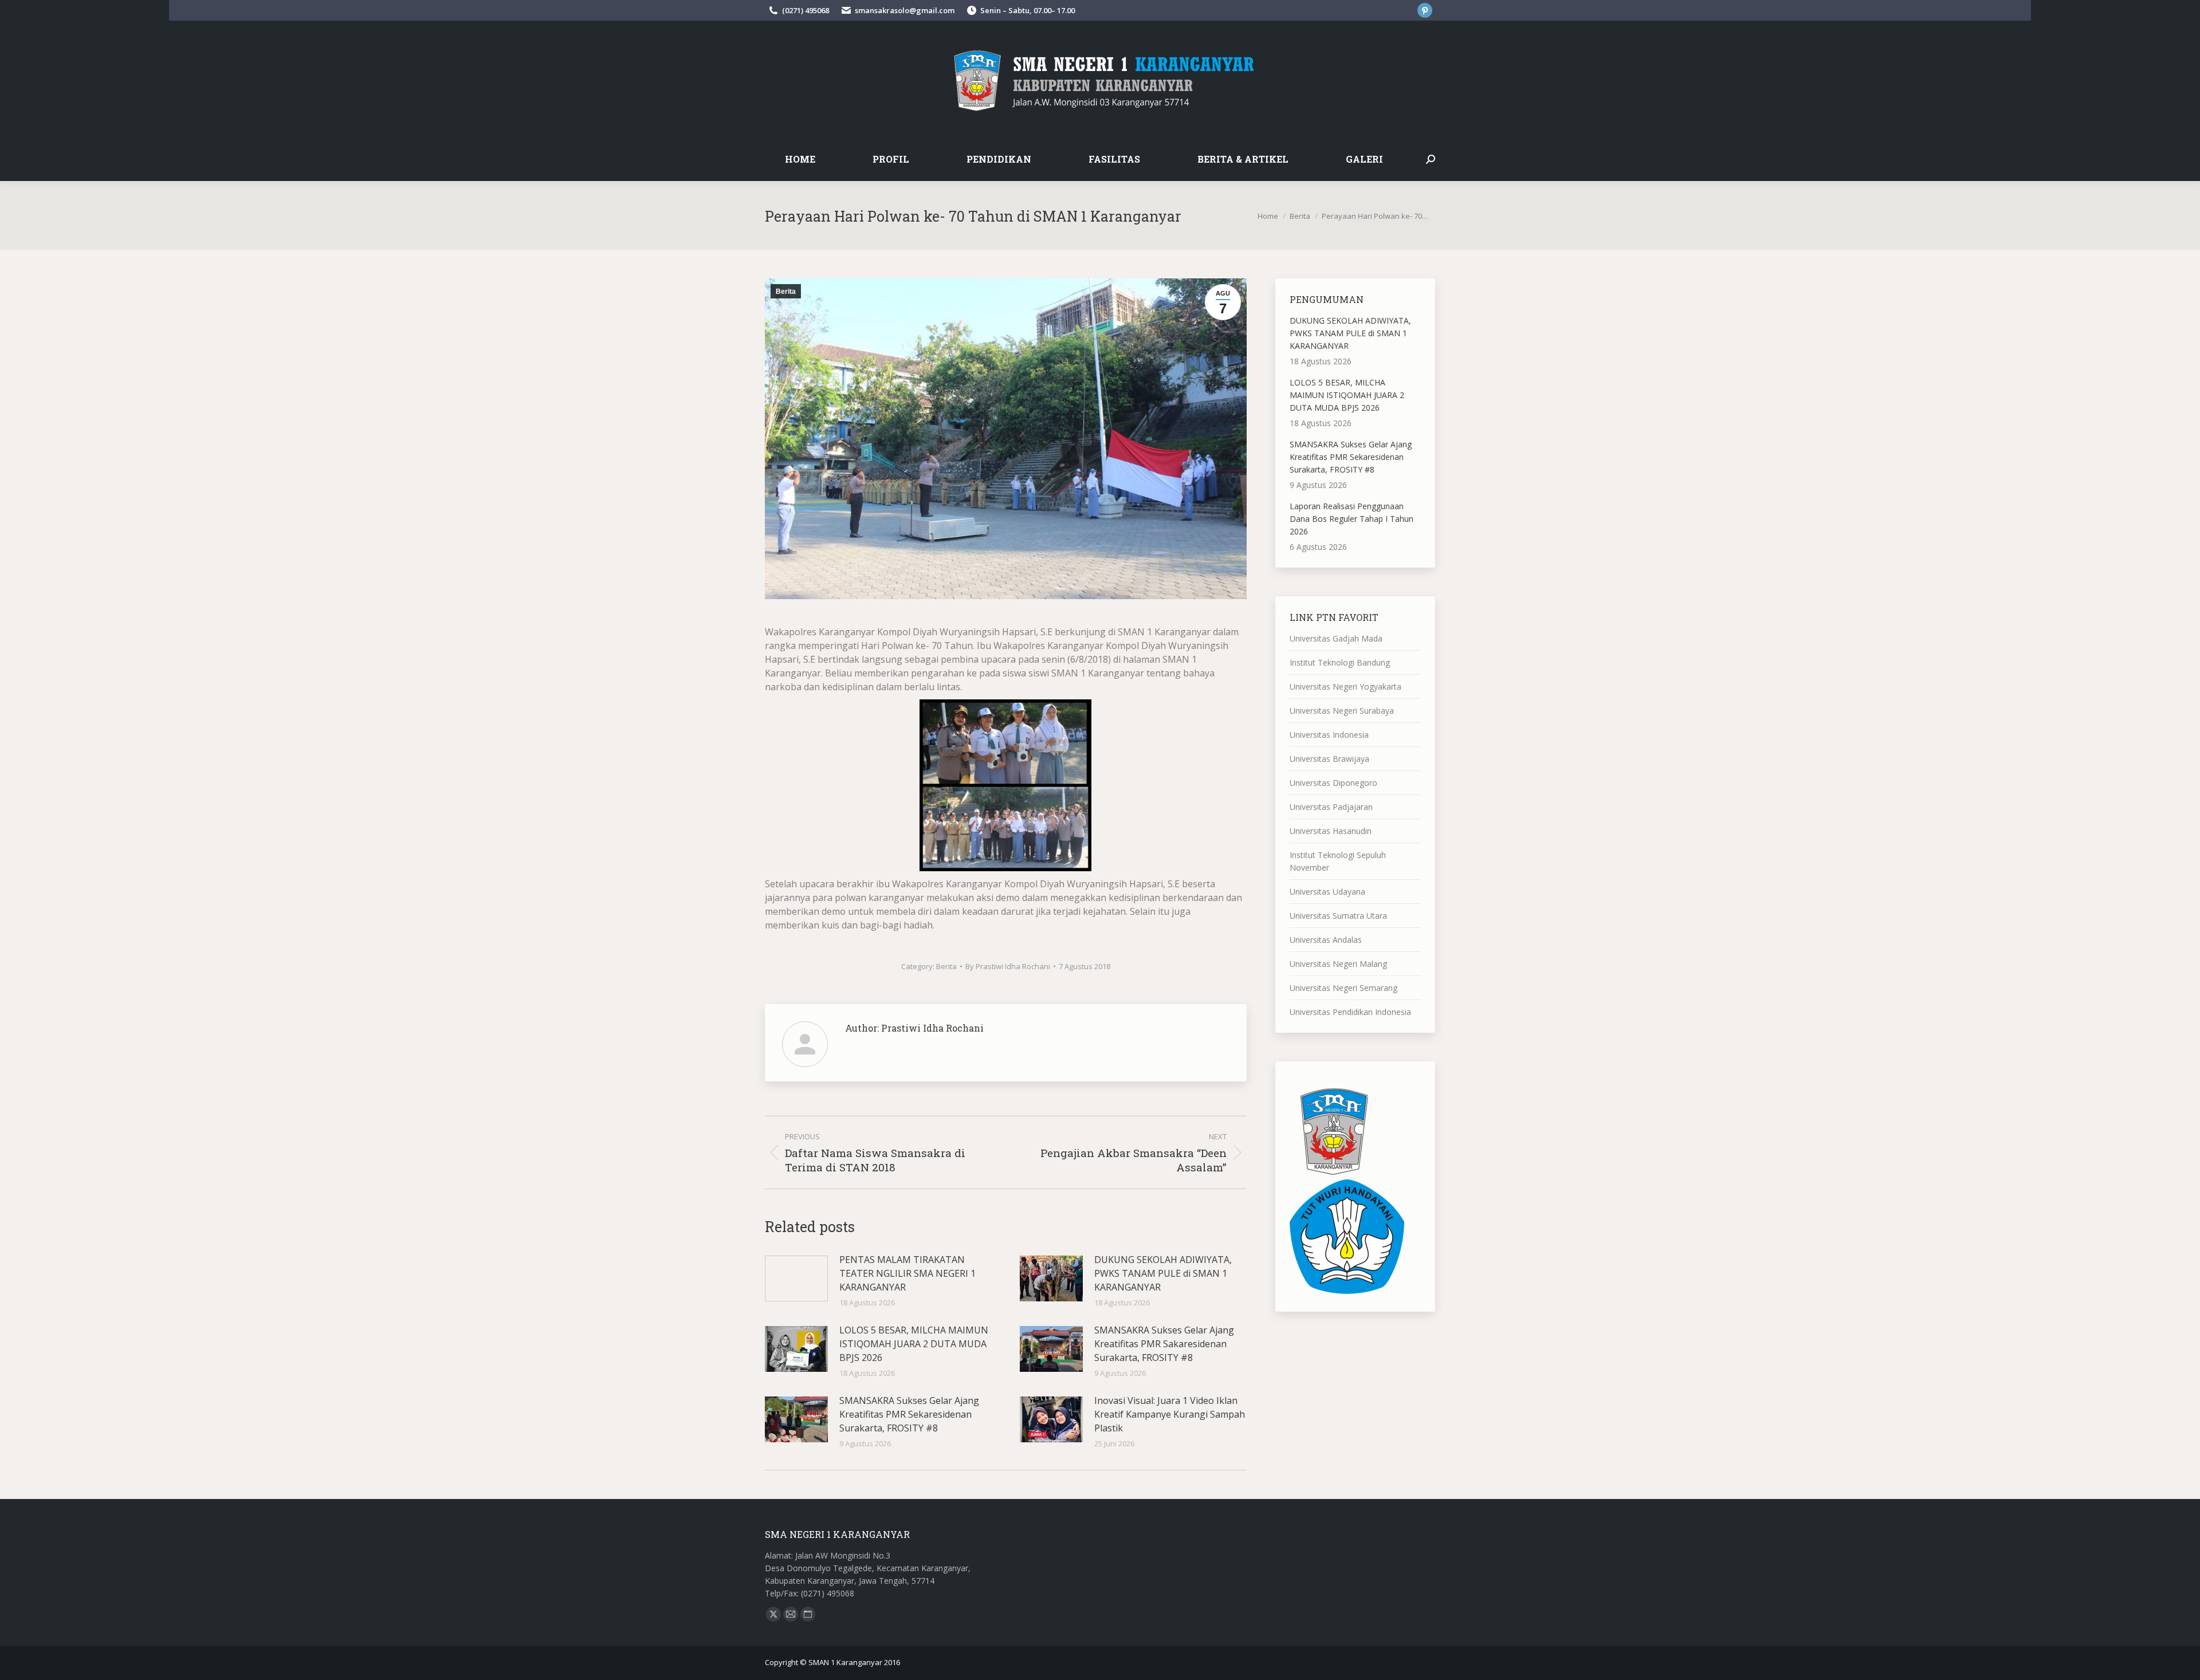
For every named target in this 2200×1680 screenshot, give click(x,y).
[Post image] (796, 1278)
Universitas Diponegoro (1333, 783)
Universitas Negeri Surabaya (1342, 711)
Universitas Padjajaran (1331, 807)
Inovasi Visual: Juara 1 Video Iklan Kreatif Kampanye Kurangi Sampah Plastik (1170, 1414)
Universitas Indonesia (1329, 735)
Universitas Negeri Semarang (1343, 988)
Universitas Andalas (1326, 940)
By (1008, 966)
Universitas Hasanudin (1331, 831)
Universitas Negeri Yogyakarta (1345, 686)
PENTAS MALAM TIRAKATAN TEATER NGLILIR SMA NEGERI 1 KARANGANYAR (907, 1273)
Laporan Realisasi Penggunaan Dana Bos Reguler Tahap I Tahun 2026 (1352, 519)
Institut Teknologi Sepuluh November (1338, 861)
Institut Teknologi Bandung (1340, 662)
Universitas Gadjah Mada (1336, 638)
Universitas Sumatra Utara (1338, 916)
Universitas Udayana (1327, 892)
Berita (786, 292)
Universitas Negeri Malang (1338, 964)
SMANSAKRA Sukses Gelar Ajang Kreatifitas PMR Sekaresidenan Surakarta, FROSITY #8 (909, 1414)
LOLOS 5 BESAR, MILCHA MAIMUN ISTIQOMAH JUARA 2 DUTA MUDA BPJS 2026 (914, 1344)
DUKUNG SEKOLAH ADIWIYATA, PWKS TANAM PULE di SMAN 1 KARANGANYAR (1163, 1273)
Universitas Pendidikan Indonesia (1350, 1012)
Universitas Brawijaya (1329, 759)
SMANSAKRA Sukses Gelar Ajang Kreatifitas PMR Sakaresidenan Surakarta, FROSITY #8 (1164, 1344)
